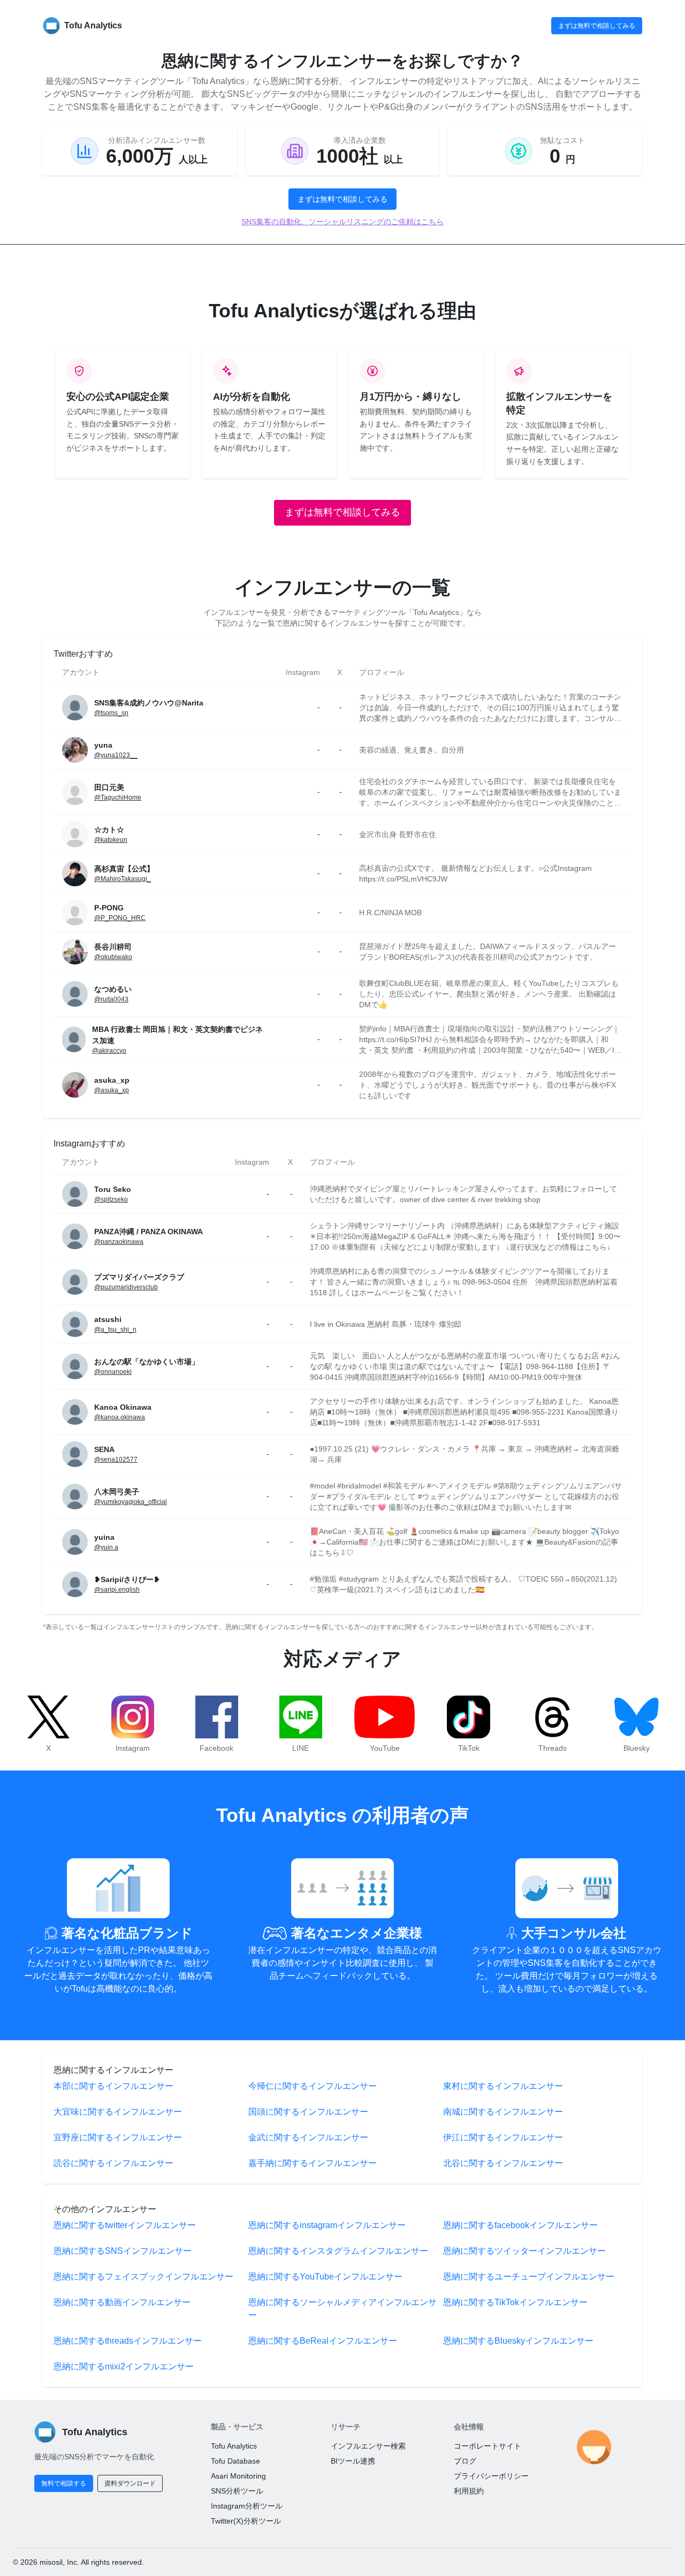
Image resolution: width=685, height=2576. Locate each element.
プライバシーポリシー (491, 2476)
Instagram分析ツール (247, 2506)
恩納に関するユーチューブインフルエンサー (529, 2277)
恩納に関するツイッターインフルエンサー (524, 2251)
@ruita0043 (111, 999)
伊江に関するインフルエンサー (503, 2137)
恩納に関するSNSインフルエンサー (123, 2251)
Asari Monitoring (238, 2476)
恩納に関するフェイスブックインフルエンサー (143, 2277)
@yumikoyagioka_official (131, 1502)
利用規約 (469, 2491)
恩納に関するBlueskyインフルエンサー (518, 2341)
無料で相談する (64, 2483)
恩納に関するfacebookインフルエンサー (520, 2225)
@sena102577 (116, 1460)
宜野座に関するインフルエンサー (118, 2137)
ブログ (465, 2461)
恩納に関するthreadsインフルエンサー (128, 2341)
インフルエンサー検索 (368, 2446)
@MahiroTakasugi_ (123, 879)
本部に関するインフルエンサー (113, 2086)
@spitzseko (111, 1199)
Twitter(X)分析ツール (246, 2521)
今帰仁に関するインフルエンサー (313, 2086)
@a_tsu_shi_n (115, 1329)
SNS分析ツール (237, 2491)
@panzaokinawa (119, 1242)
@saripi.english (117, 1590)
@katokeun (111, 840)
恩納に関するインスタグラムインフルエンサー (338, 2251)
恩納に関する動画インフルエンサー (122, 2302)
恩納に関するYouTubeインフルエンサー (325, 2277)
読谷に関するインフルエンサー (113, 2163)
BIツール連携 (353, 2461)
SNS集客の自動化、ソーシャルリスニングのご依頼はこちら (342, 222)
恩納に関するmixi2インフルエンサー (124, 2366)
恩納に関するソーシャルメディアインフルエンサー (342, 2309)
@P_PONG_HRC (120, 918)
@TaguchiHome (118, 797)
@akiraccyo (109, 1051)
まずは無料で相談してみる (597, 26)
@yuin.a (106, 1547)
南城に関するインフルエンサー (503, 2112)
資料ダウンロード (130, 2483)
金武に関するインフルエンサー (308, 2137)
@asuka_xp (112, 1090)
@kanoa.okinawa (120, 1417)
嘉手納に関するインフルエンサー (313, 2163)
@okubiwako (113, 957)
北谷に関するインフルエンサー (503, 2163)
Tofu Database (235, 2461)
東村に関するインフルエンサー (503, 2086)
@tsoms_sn (111, 713)
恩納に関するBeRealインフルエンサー (323, 2341)
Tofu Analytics (234, 2446)
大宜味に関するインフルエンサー (118, 2112)
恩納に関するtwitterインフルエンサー (125, 2225)
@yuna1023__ (116, 755)
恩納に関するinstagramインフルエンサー (327, 2225)
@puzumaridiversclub (126, 1287)
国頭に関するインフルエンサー (308, 2112)
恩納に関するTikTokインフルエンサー (515, 2302)
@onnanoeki (113, 1372)
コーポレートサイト (488, 2446)
